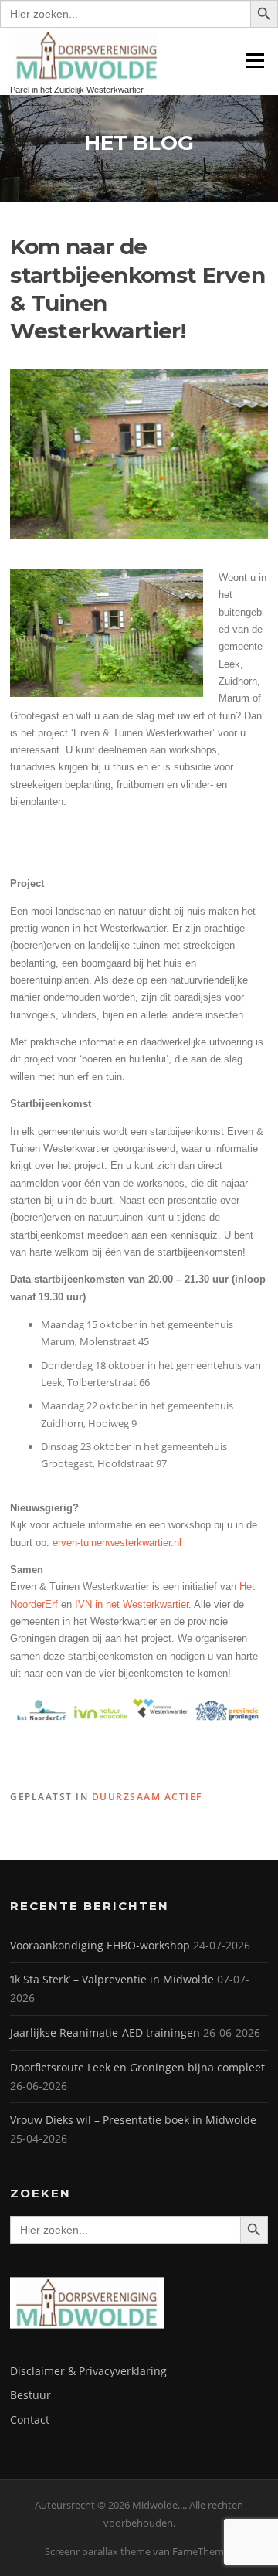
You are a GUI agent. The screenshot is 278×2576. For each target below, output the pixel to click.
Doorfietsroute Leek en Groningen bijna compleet (137, 2067)
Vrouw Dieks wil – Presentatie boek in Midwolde (133, 2120)
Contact (30, 2420)
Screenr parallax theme (98, 2551)
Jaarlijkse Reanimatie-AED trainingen (105, 2032)
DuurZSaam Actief (147, 1797)
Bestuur (31, 2395)
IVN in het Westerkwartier (132, 1604)
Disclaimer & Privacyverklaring (88, 2371)
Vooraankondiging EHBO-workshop (100, 1945)
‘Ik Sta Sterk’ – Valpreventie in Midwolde (112, 1979)
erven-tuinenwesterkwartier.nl (117, 1543)
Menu (254, 60)
